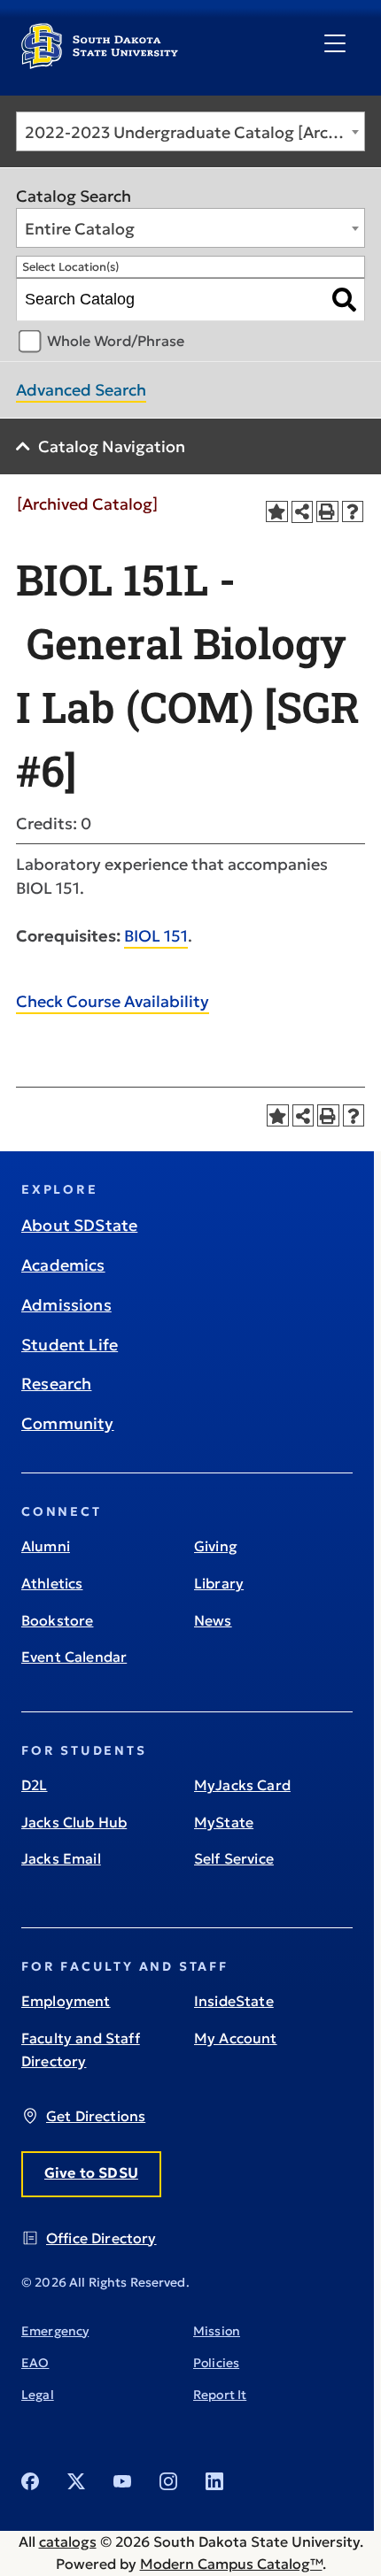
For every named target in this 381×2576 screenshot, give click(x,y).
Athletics (52, 1583)
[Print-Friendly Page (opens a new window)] (327, 512)
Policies (216, 2363)
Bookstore (57, 1620)
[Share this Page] (303, 512)
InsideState (234, 2001)
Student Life (70, 1345)
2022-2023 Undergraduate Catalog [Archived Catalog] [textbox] (194, 132)
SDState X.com (76, 2481)
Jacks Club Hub (74, 1822)
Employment (66, 2001)
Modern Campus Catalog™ (231, 2564)
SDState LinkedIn (214, 2481)
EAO (35, 2363)
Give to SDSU (91, 2172)
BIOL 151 (156, 936)
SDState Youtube (122, 2481)
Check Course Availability (113, 1001)
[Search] (344, 300)
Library (219, 1583)
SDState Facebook (30, 2481)
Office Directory (101, 2238)
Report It (220, 2395)
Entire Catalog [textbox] (80, 229)
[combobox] (190, 131)
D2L (34, 1785)
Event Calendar (74, 1657)
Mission (217, 2331)
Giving (216, 1546)
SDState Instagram (168, 2481)
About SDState (79, 1225)
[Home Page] (100, 62)
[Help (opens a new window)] (353, 512)
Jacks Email (61, 1858)
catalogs (68, 2541)
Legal (38, 2395)
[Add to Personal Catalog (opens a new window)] (277, 512)
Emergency (55, 2331)
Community (68, 1423)
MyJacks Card (242, 1785)
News (213, 1620)
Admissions (66, 1305)
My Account (236, 2038)
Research (56, 1384)
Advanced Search (81, 390)
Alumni (46, 1546)
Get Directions (96, 2116)
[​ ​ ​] (335, 44)
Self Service (234, 1858)
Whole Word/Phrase (116, 341)
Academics (63, 1265)
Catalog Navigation (112, 446)
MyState (224, 1822)
